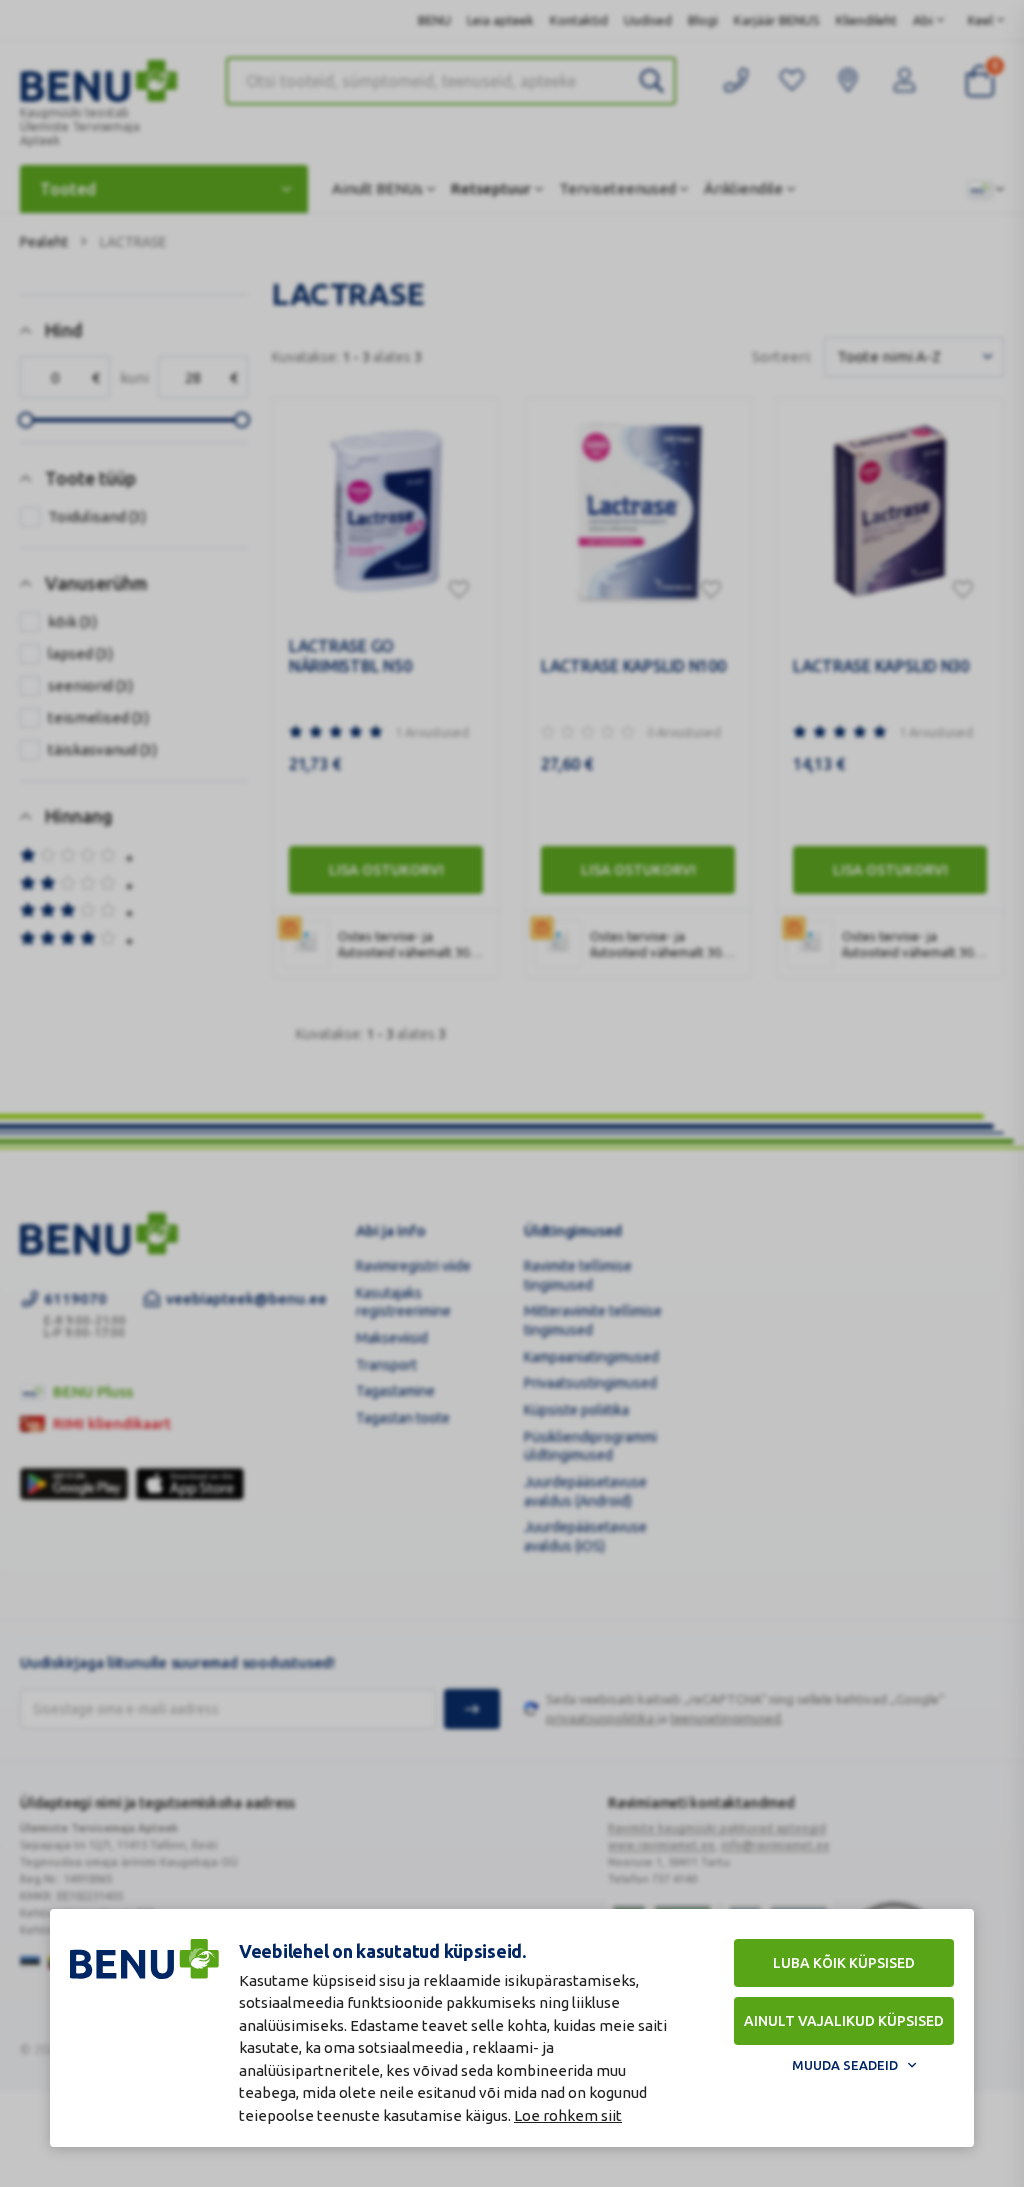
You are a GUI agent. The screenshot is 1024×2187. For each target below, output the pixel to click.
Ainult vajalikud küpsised (844, 2021)
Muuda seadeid (845, 2065)
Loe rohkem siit (568, 2115)
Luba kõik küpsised (844, 1963)
